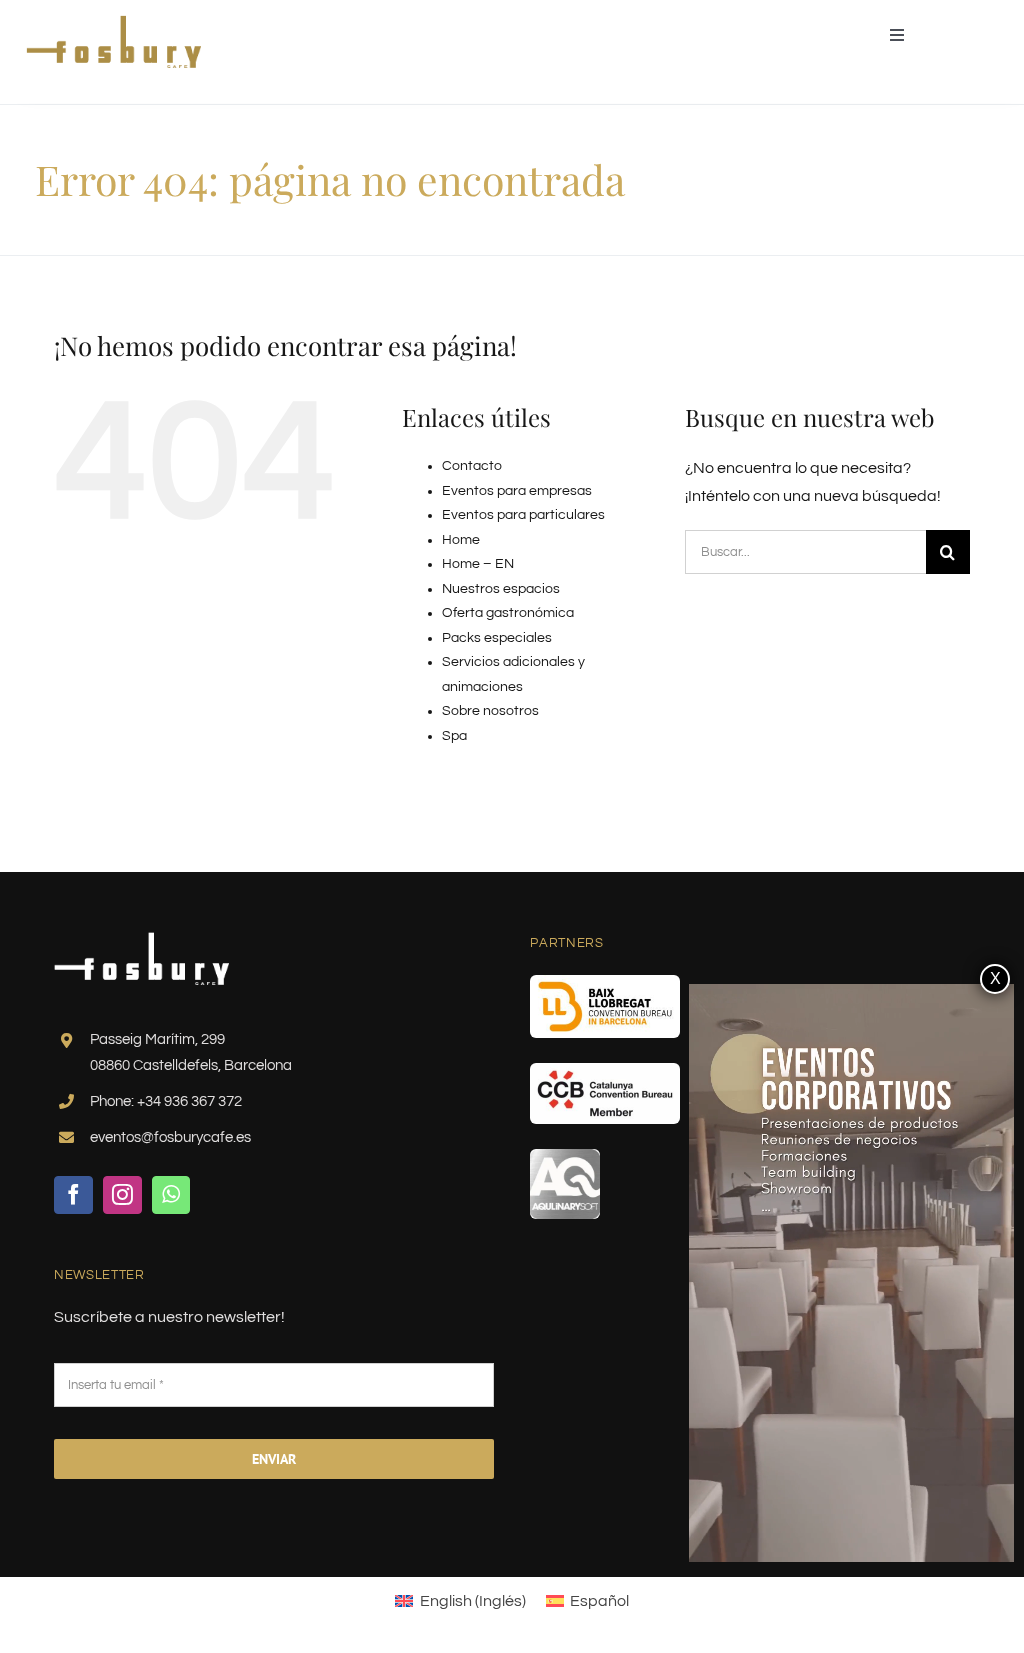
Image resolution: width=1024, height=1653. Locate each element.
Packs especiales (497, 638)
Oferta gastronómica (508, 613)
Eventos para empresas (517, 491)
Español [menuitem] (599, 1601)
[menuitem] (460, 1601)
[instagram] (122, 1195)
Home (461, 540)
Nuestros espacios (501, 589)
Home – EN (478, 564)
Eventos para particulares (523, 515)
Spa (454, 736)
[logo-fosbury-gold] (113, 23)
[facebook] (73, 1195)
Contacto (472, 466)
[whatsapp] (171, 1195)
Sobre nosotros (490, 711)
